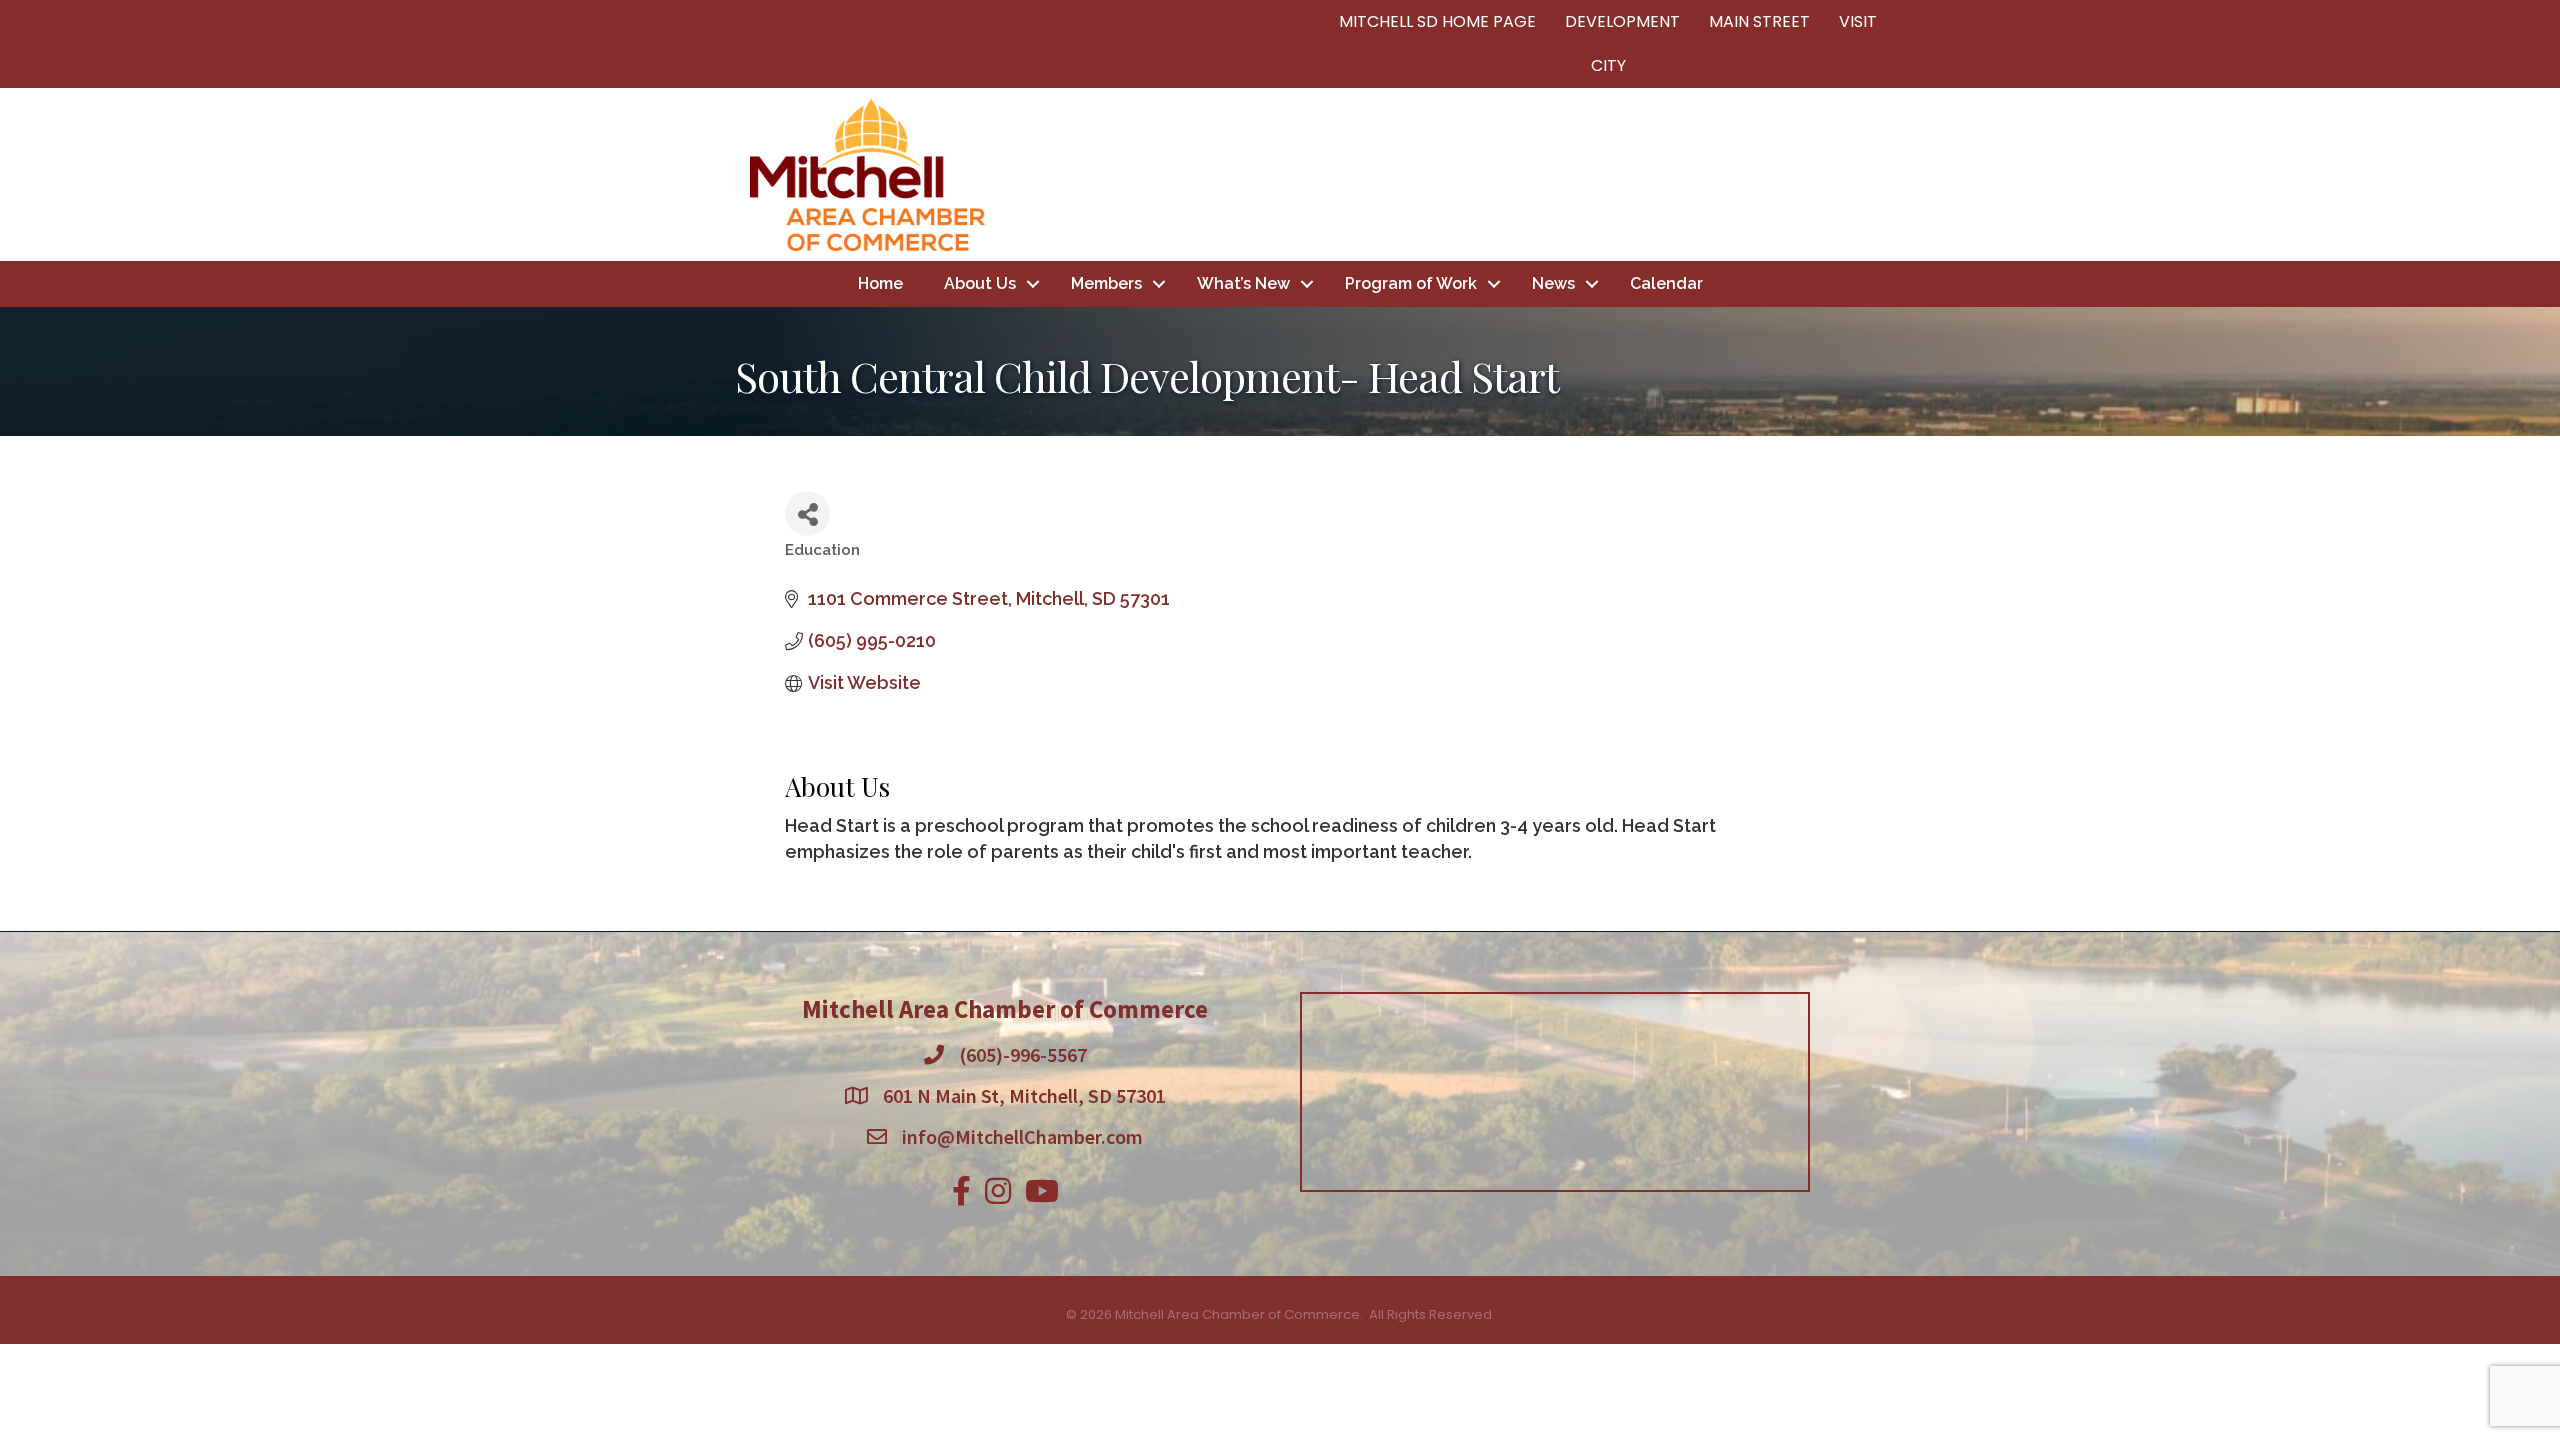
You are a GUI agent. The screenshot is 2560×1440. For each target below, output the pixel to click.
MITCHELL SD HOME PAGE (1437, 21)
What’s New (1243, 283)
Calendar (1666, 283)
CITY (1608, 65)
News (1553, 283)
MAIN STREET (1759, 21)
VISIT (1858, 21)
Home (880, 283)
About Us (980, 283)
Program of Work (1411, 283)
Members (1106, 283)
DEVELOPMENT (1622, 21)
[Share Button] (807, 513)
